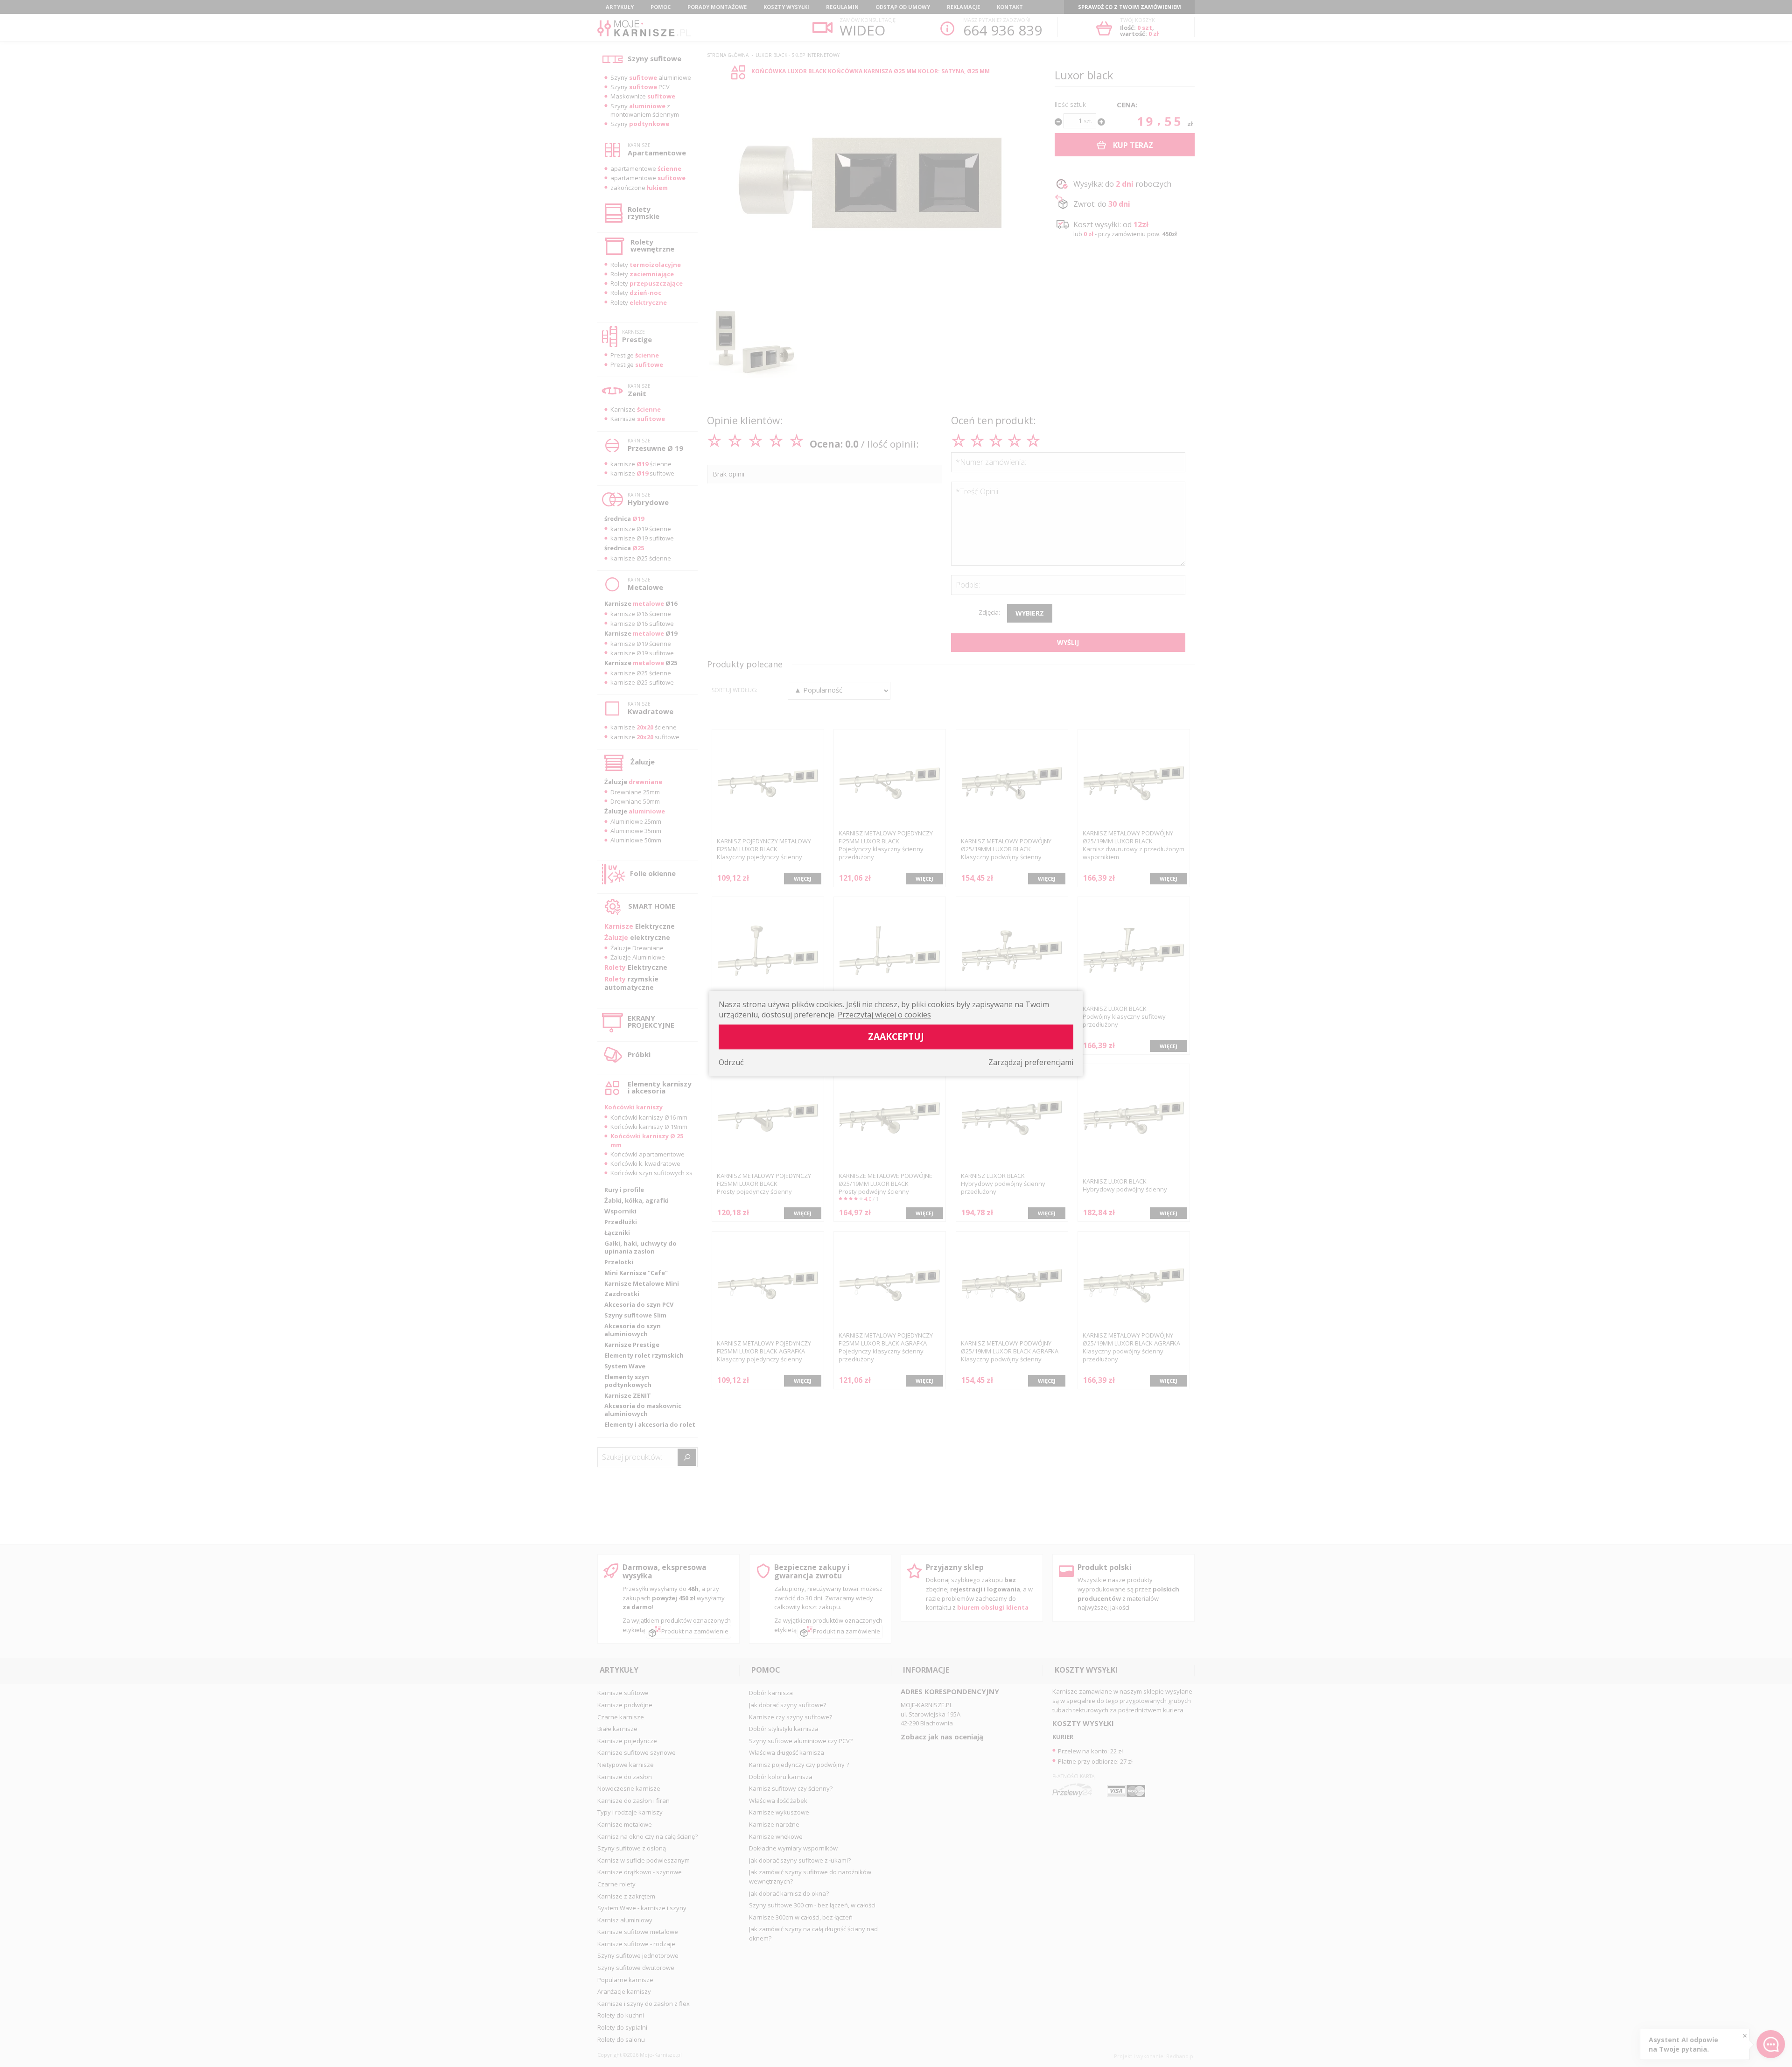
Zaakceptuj (896, 1036)
